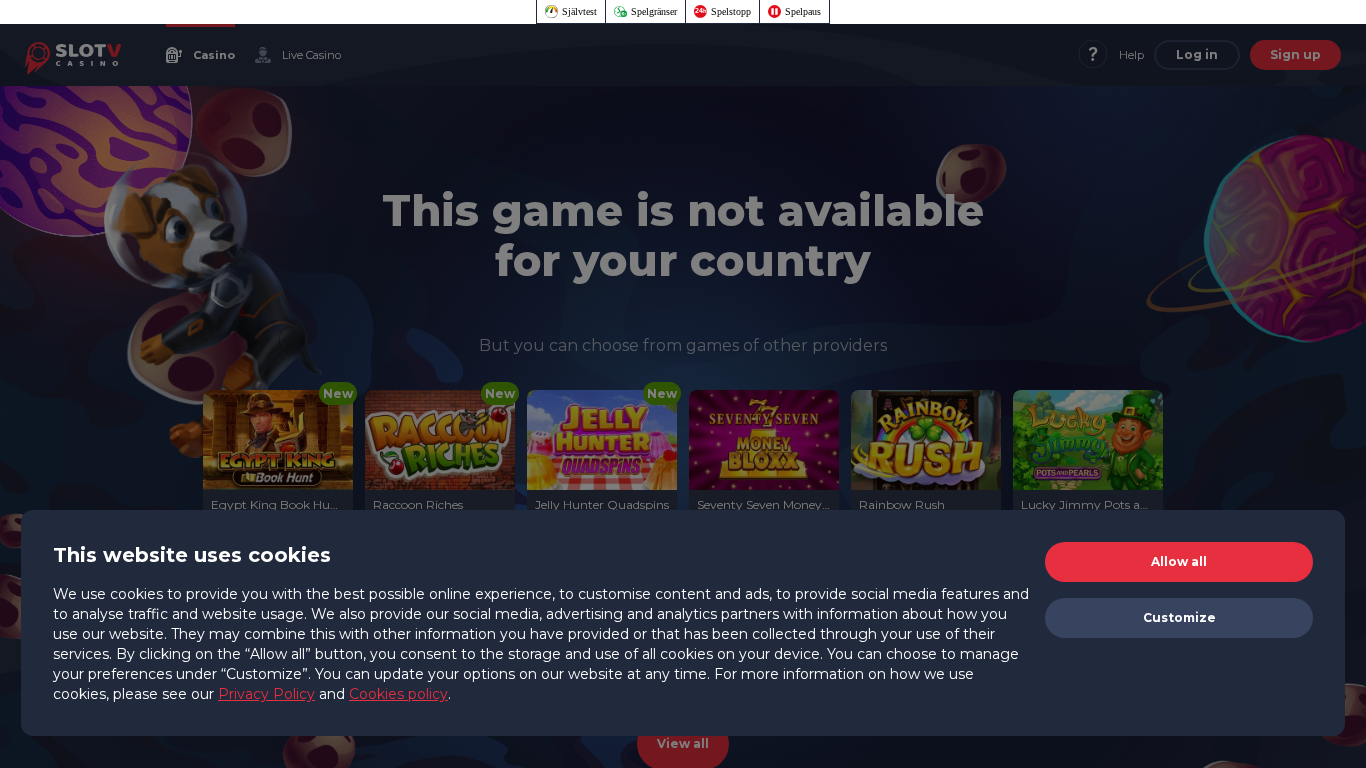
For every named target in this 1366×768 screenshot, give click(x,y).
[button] (1179, 562)
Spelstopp (731, 11)
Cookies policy (398, 694)
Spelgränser (654, 11)
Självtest (579, 11)
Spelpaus (803, 11)
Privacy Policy (266, 694)
